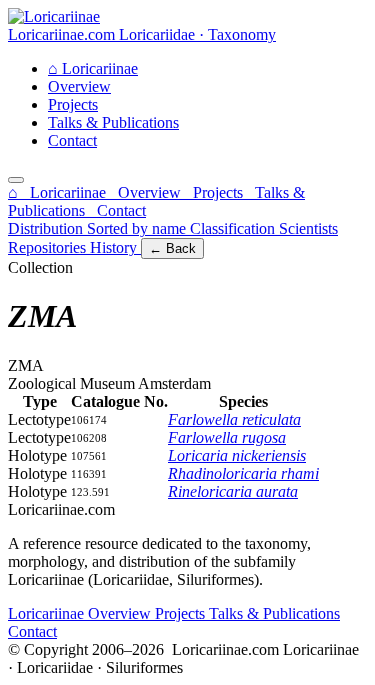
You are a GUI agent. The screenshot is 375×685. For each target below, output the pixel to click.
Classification (234, 228)
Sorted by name (138, 228)
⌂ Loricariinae (59, 192)
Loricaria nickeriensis (237, 455)
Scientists (308, 228)
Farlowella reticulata (234, 419)
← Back (172, 248)
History (115, 247)
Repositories (49, 247)
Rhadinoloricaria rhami (243, 473)
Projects (73, 104)
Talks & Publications (113, 122)
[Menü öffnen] (16, 180)
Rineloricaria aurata (233, 491)
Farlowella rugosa (227, 437)
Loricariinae (93, 68)
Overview (79, 86)
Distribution (47, 228)
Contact (72, 140)
